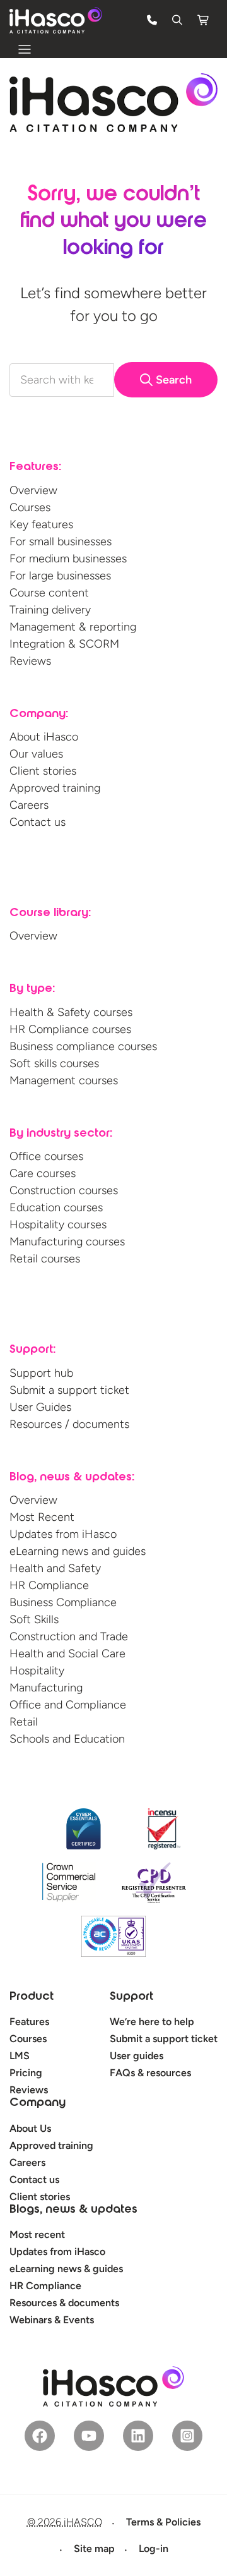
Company (38, 2103)
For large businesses (60, 576)
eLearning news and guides (78, 1551)
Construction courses (64, 1190)
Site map (94, 2549)
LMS (20, 2056)
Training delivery (50, 610)
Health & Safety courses (71, 1012)
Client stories (43, 771)
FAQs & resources (150, 2073)
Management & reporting (73, 627)
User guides (137, 2056)
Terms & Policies (163, 2522)
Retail (24, 1722)
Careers (29, 805)
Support (131, 1997)
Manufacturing (46, 1688)
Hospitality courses (58, 1225)
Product (32, 1997)
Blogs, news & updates (73, 2210)
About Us (30, 2128)
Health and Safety (55, 1568)
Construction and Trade (69, 1636)
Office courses (46, 1156)
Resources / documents (69, 1424)
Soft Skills (34, 1619)
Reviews (30, 661)
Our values (36, 754)
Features (29, 2022)
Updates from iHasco (63, 1534)
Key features (41, 524)
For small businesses (61, 541)
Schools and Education (67, 1739)
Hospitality (37, 1671)
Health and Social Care (67, 1654)
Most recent (37, 2234)
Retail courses (45, 1259)
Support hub (41, 1373)
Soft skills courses (54, 1063)
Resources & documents (64, 2303)
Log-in (154, 2549)
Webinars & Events (52, 2320)
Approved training (55, 788)
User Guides (40, 1407)
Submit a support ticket (69, 1390)
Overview (33, 490)
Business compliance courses (83, 1046)
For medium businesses (68, 559)
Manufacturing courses (67, 1242)
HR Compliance (49, 1585)
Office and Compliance (68, 1705)
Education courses (56, 1207)
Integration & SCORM (64, 644)
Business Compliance (63, 1602)
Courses (30, 507)
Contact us (38, 822)
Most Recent (42, 1517)
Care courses (43, 1173)
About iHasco (44, 737)
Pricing (26, 2073)
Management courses (64, 1080)
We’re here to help (152, 2022)
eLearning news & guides (66, 2269)
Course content (49, 593)
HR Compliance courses (70, 1029)
